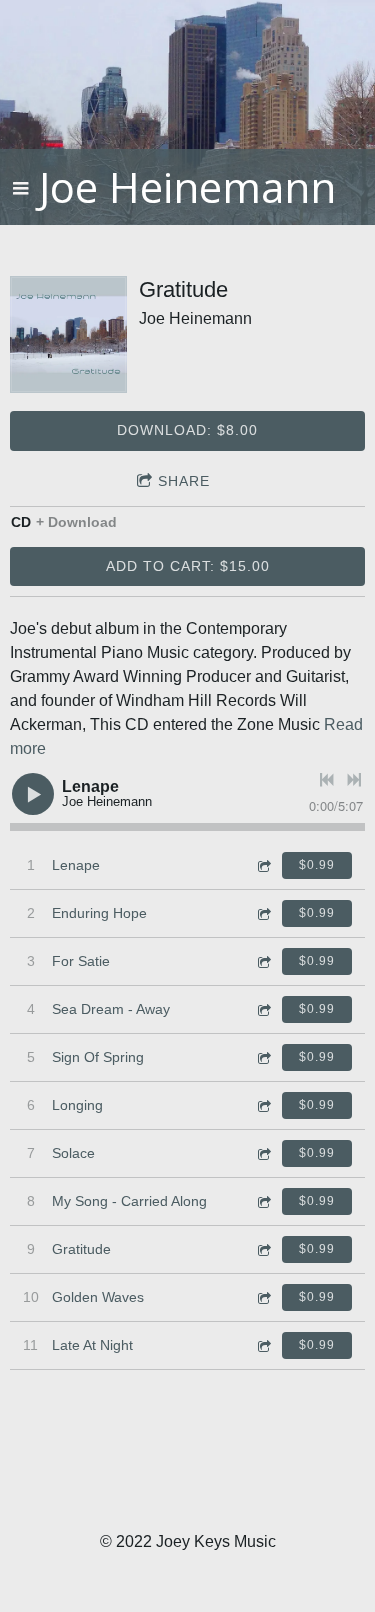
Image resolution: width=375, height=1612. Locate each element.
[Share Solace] (263, 1153)
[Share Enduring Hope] (263, 913)
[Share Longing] (263, 1105)
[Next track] (354, 780)
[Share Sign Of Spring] (263, 1057)
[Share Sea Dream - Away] (263, 1009)
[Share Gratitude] (263, 1249)
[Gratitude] (68, 334)
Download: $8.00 (187, 430)
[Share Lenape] (263, 865)
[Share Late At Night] (263, 1345)
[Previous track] (327, 780)
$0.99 (317, 865)
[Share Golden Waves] (263, 1297)
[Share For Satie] (263, 961)
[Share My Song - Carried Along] (263, 1201)
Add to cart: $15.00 (188, 566)
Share (184, 481)
